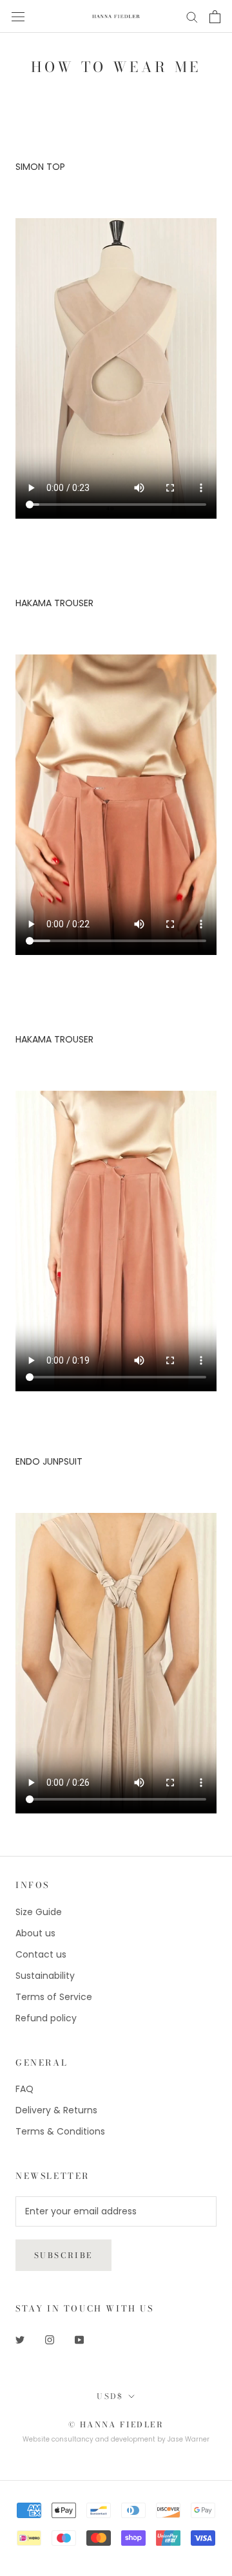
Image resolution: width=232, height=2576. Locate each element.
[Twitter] (20, 2340)
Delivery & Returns (56, 2110)
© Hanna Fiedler (116, 2424)
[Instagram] (50, 2340)
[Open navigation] (18, 16)
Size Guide (39, 1912)
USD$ (110, 2396)
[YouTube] (79, 2340)
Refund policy (46, 2018)
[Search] (192, 16)
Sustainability (45, 1976)
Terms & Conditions (60, 2131)
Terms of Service (54, 1997)
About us (35, 1933)
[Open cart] (215, 17)
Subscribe (63, 2255)
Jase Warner (188, 2439)
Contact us (41, 1954)
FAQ (24, 2089)
